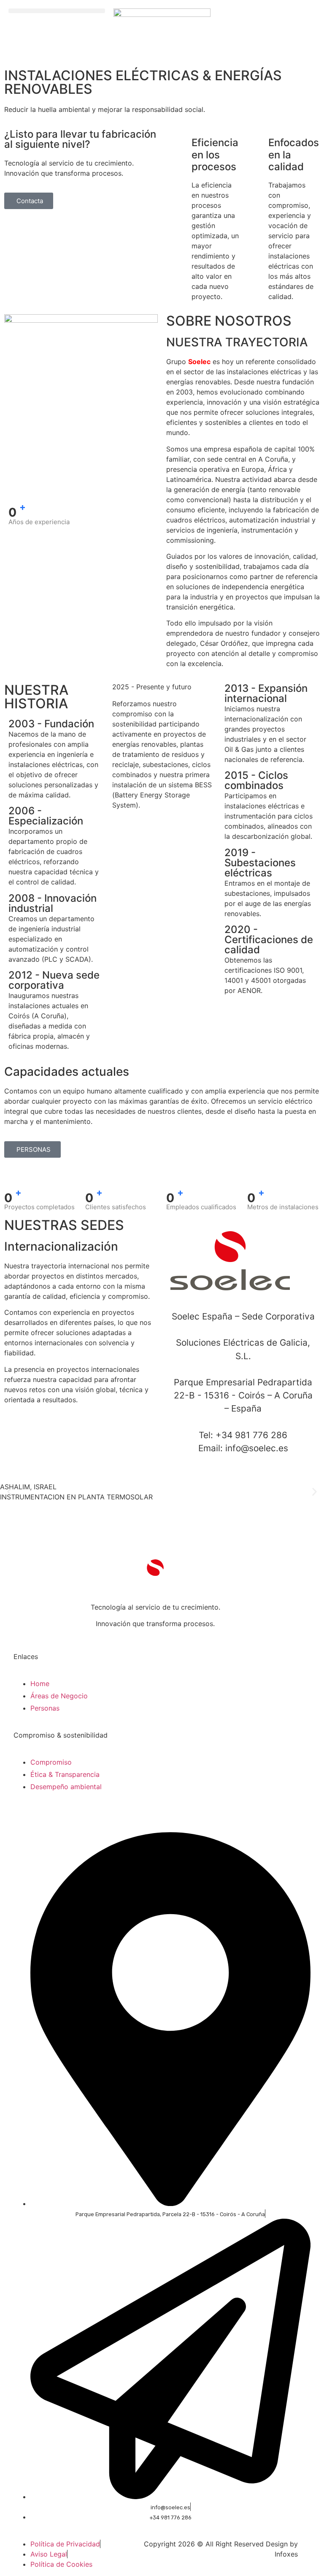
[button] (57, 11)
